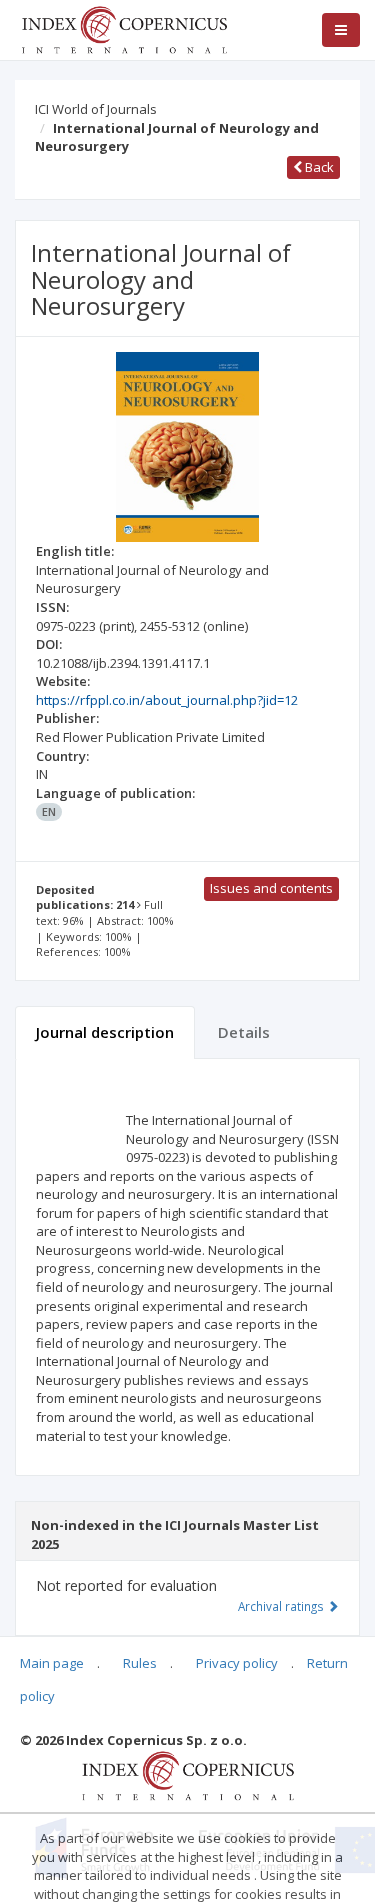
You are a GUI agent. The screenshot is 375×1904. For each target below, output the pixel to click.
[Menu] (341, 30)
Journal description (105, 1032)
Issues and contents (271, 888)
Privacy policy (237, 1663)
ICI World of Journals (96, 109)
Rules (140, 1663)
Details (244, 1032)
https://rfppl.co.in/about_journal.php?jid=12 (167, 700)
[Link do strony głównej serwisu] (124, 28)
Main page (52, 1663)
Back (318, 167)
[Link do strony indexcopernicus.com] (187, 1774)
